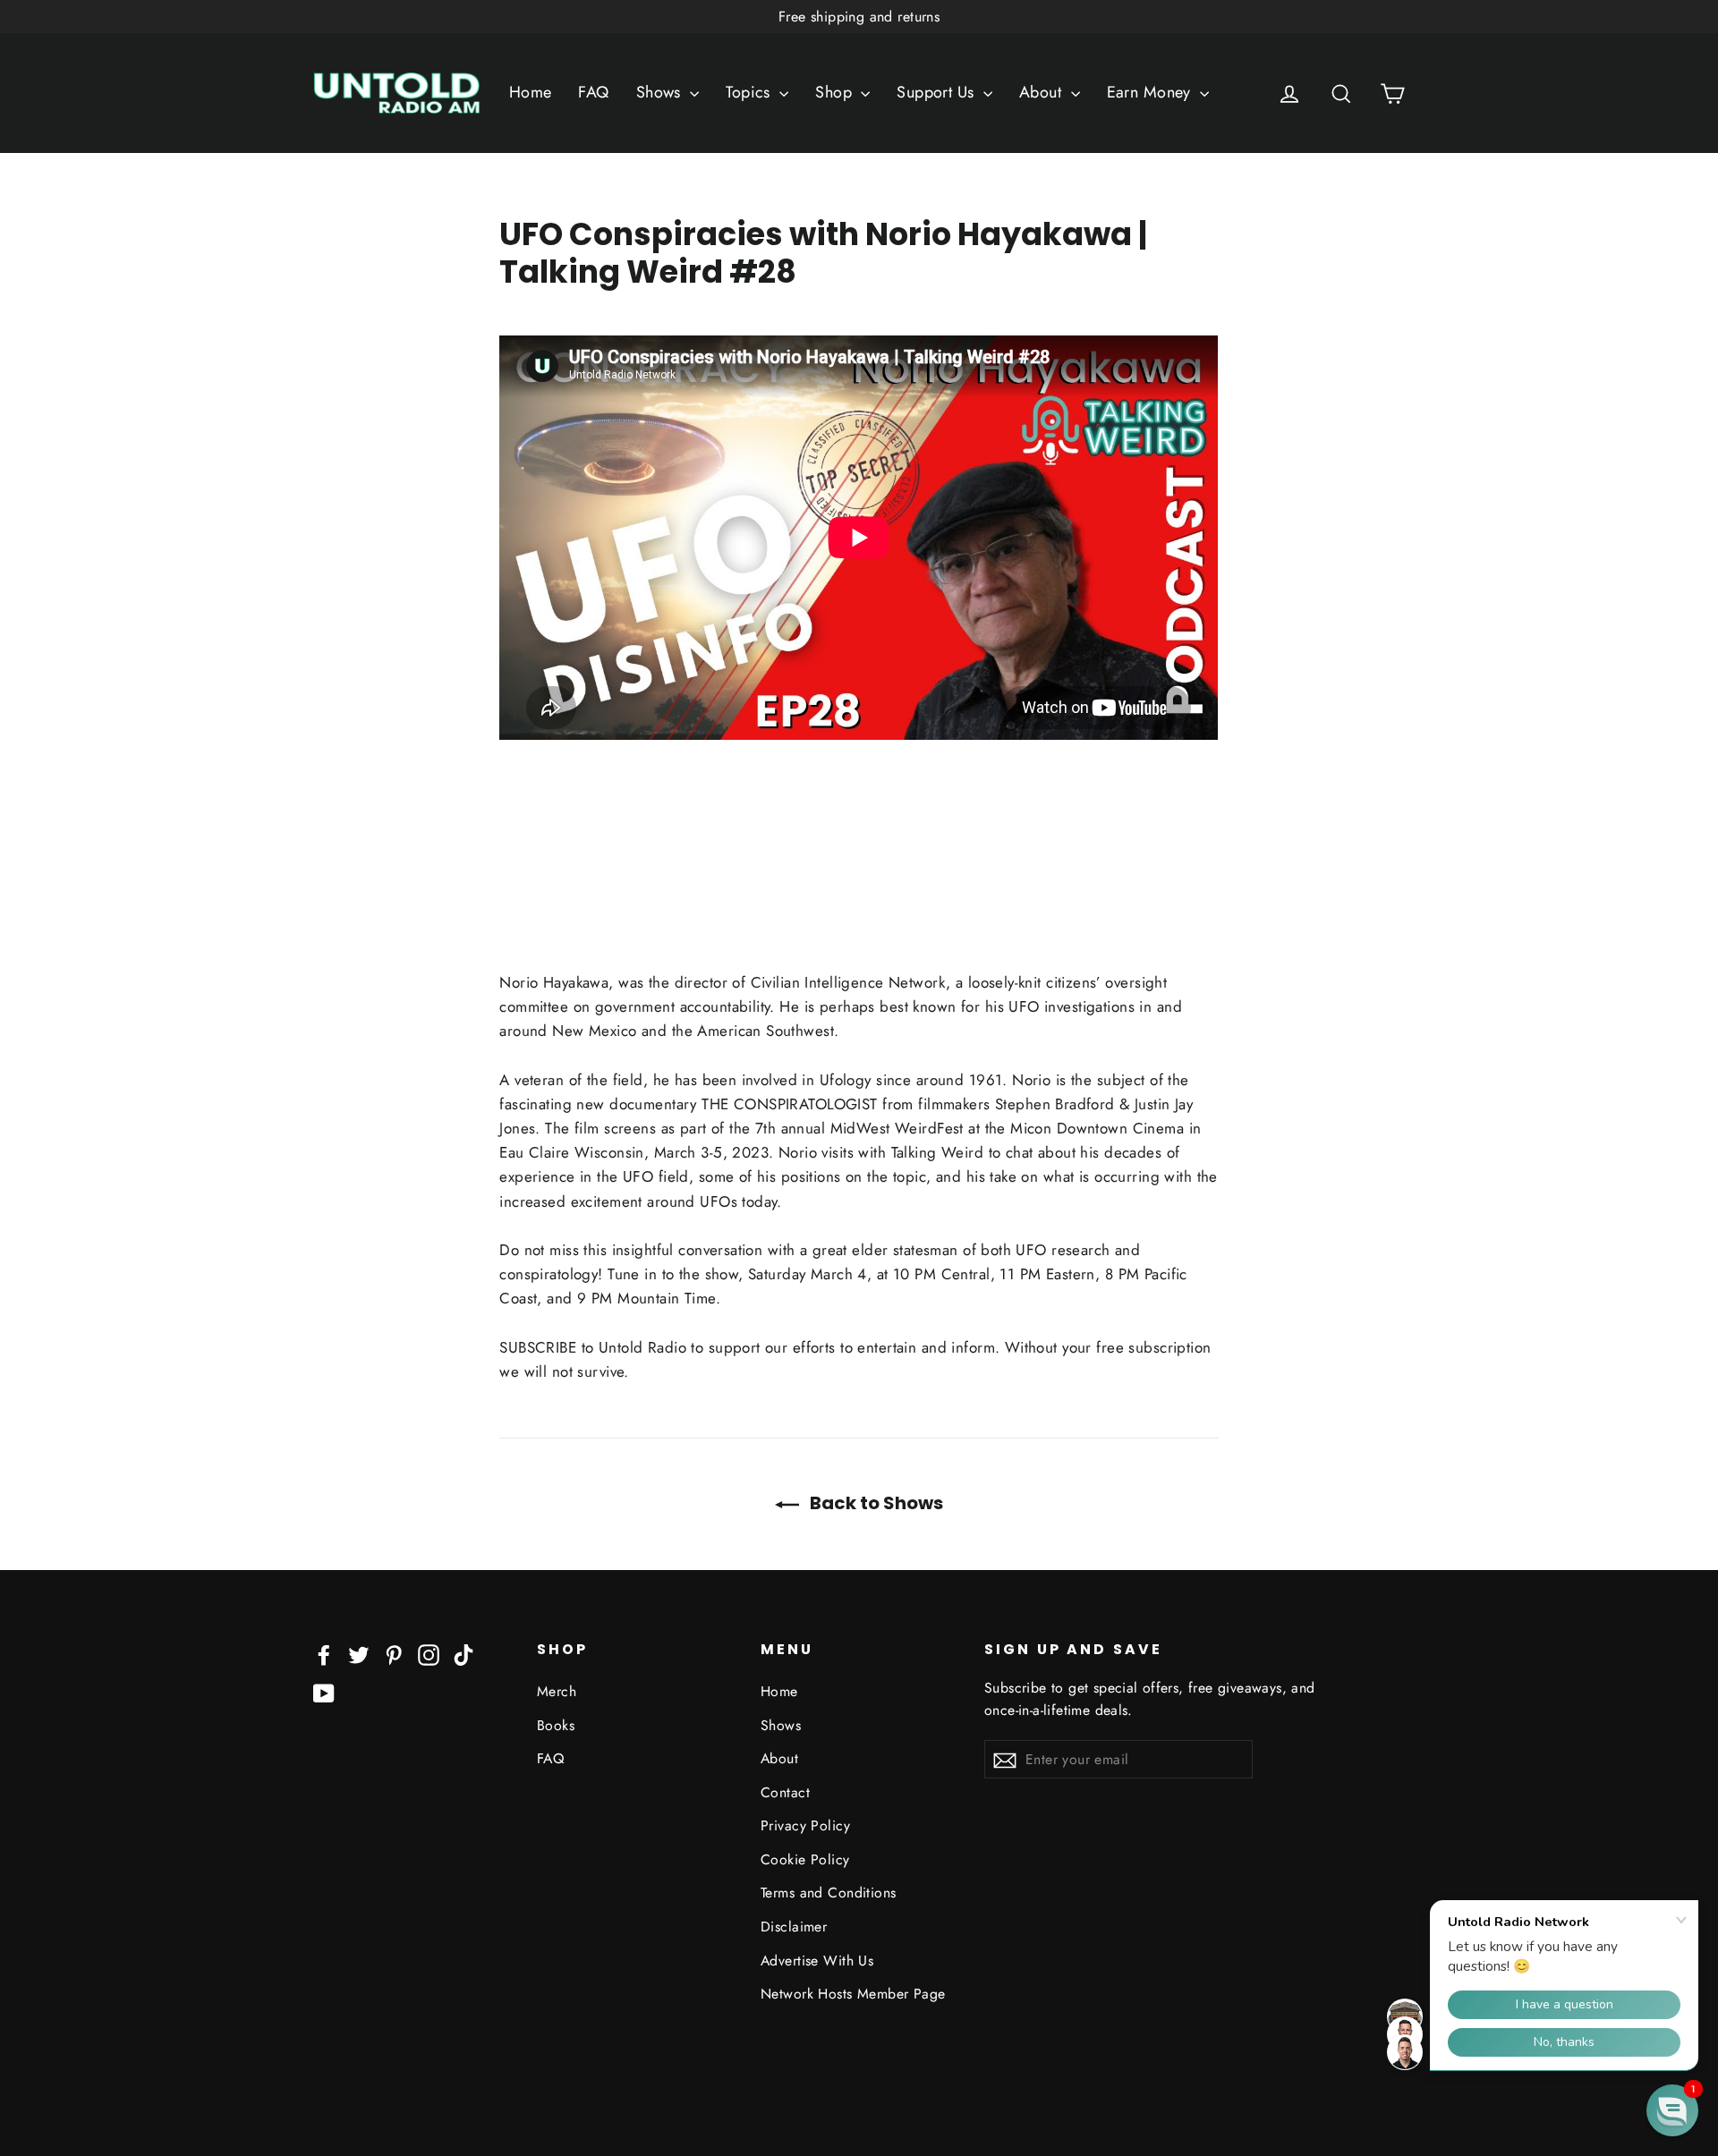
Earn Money (1152, 92)
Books (556, 1725)
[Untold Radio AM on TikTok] (464, 1654)
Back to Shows (875, 1503)
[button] (1672, 2110)
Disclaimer (794, 1927)
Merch (557, 1691)
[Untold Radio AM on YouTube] (324, 1691)
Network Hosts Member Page (853, 1994)
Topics (750, 92)
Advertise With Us (817, 1961)
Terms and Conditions (829, 1893)
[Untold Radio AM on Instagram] (429, 1654)
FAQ (593, 92)
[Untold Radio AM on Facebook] (324, 1654)
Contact (785, 1792)
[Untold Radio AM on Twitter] (359, 1654)
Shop (836, 92)
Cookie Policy (805, 1859)
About (1043, 92)
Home (531, 92)
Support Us (938, 92)
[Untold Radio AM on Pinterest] (394, 1654)
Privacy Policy (805, 1825)
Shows (661, 92)
